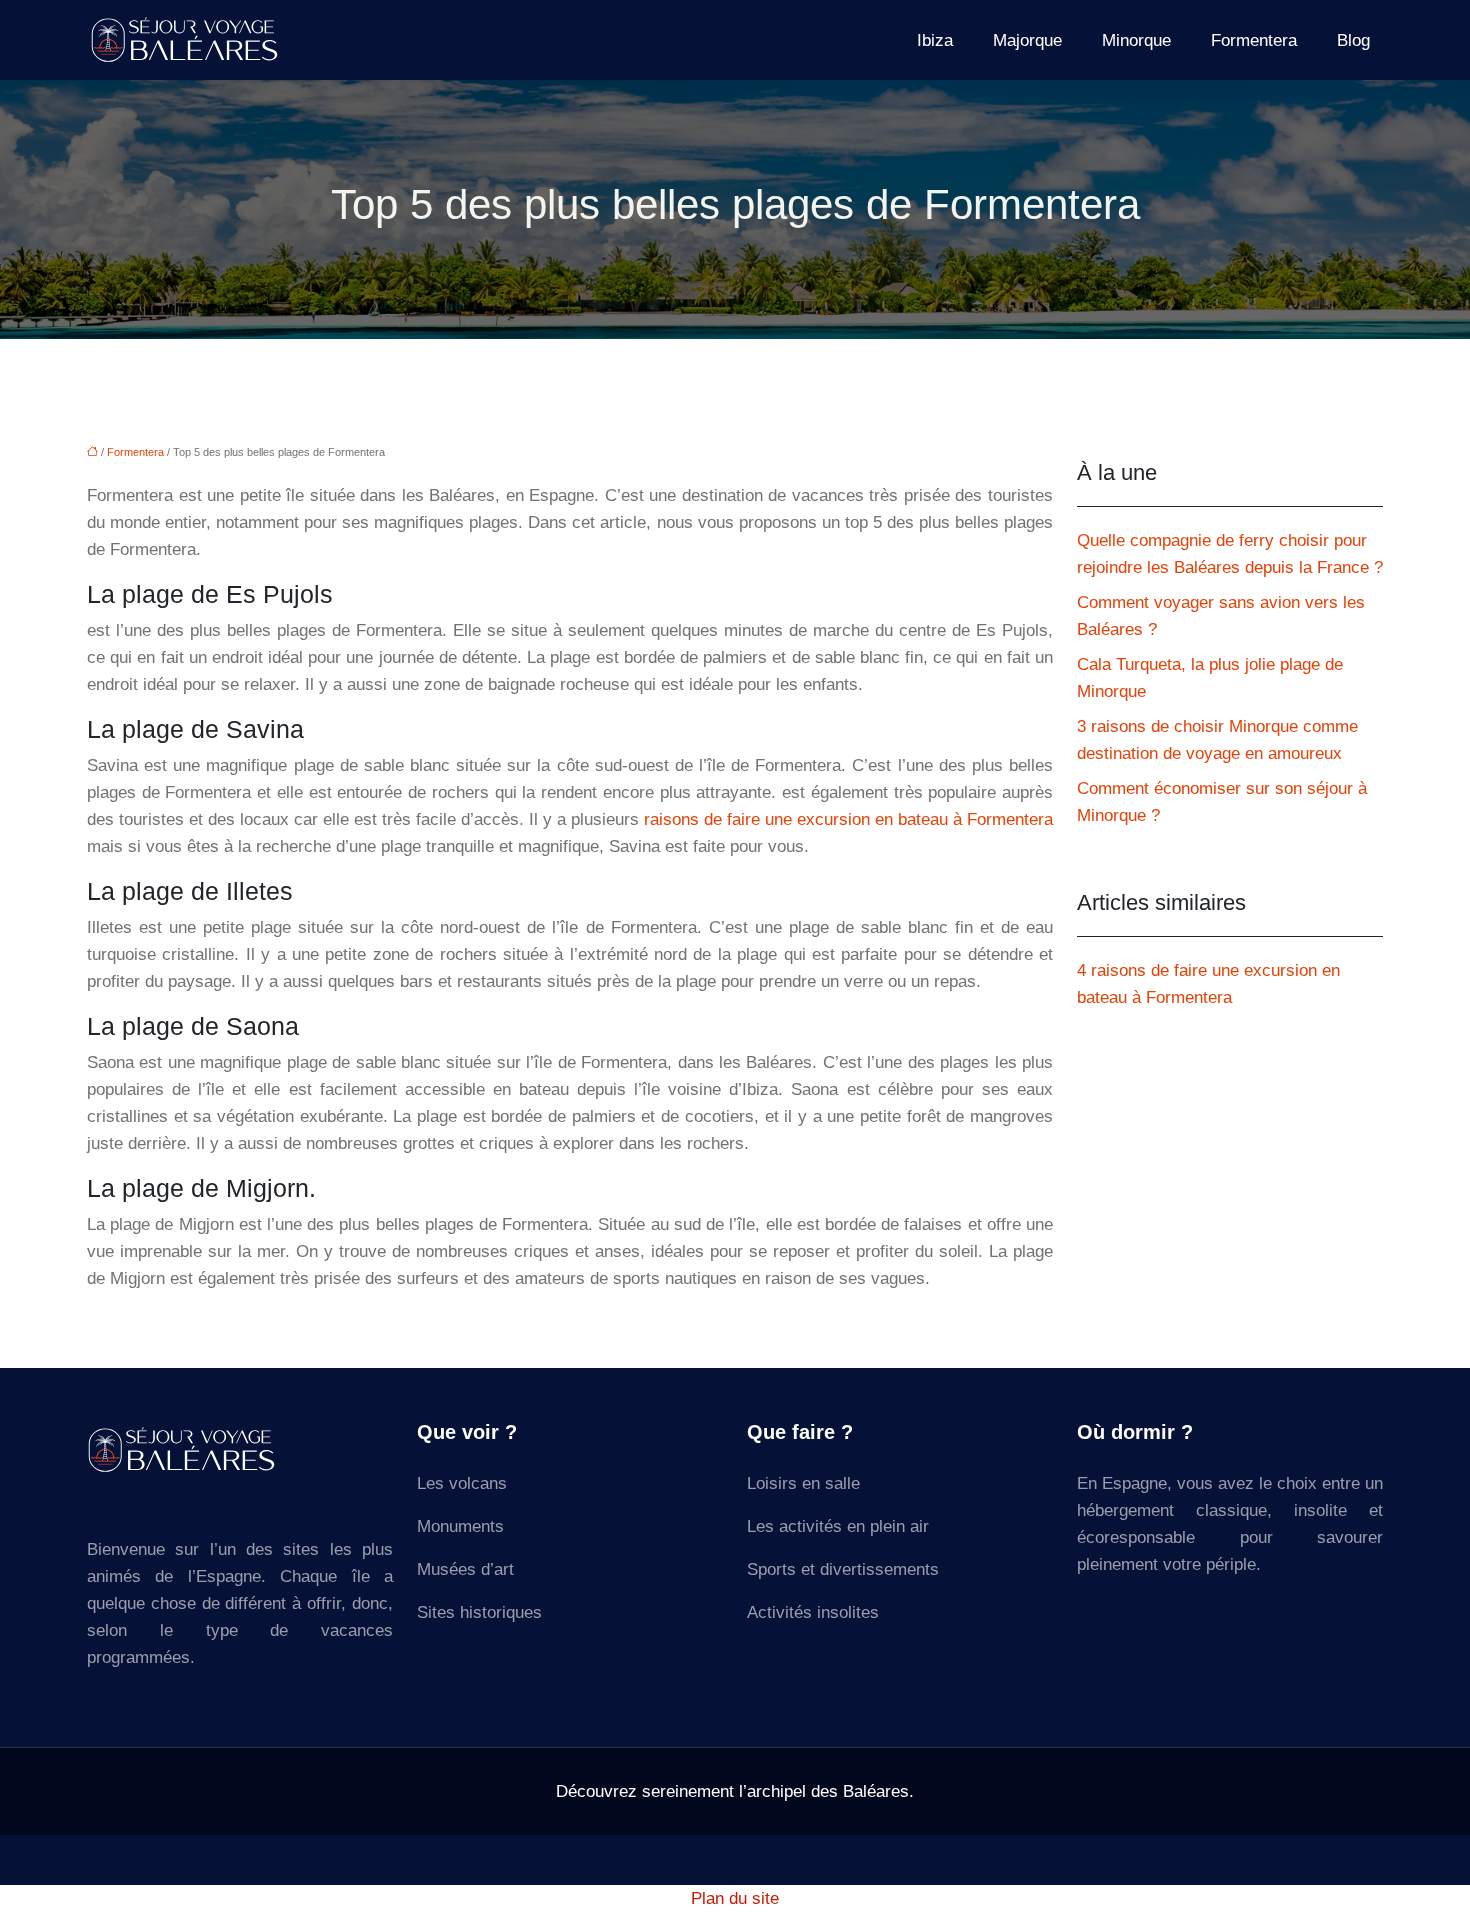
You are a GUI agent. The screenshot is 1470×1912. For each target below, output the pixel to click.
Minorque (1136, 40)
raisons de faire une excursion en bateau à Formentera (848, 819)
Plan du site (735, 1898)
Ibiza (935, 40)
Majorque (1027, 40)
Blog (1353, 40)
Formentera (1254, 40)
